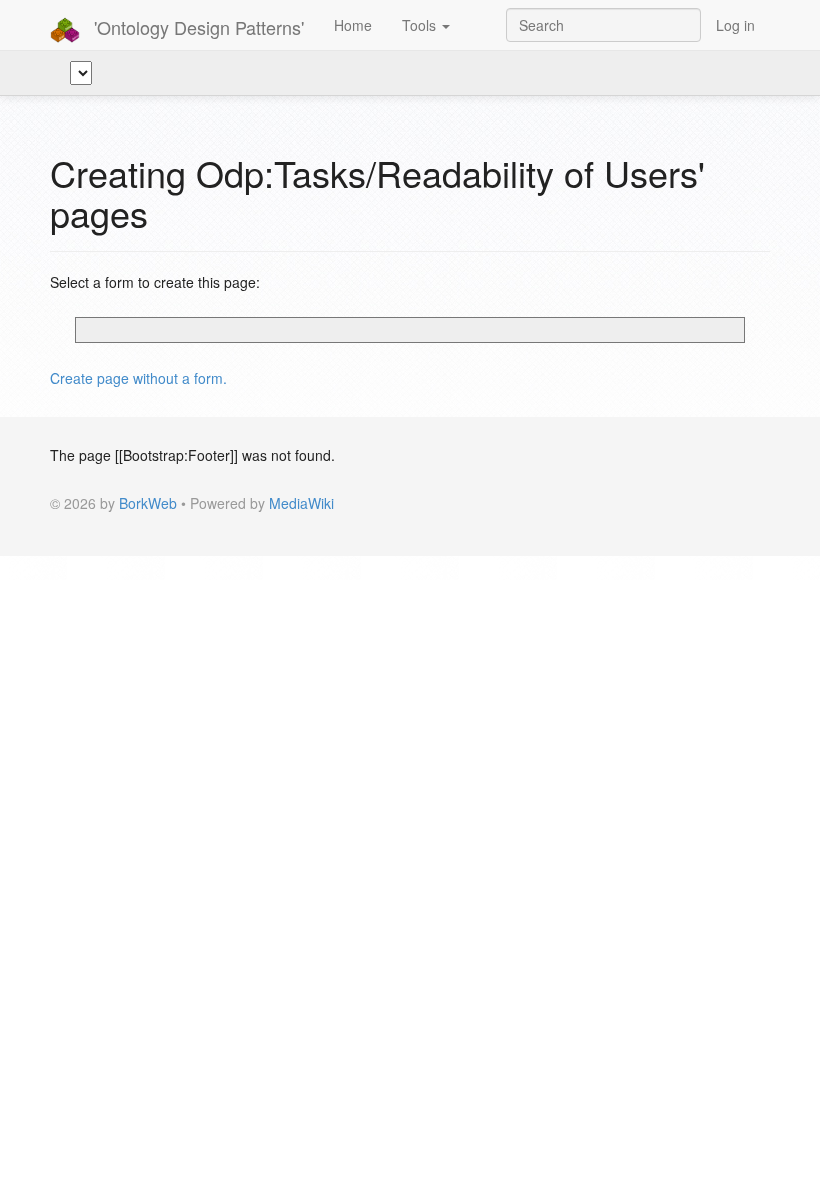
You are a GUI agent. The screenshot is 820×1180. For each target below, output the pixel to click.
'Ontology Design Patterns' (196, 27)
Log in (735, 25)
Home (353, 25)
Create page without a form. (138, 378)
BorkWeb (148, 503)
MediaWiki (301, 503)
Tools (421, 25)
